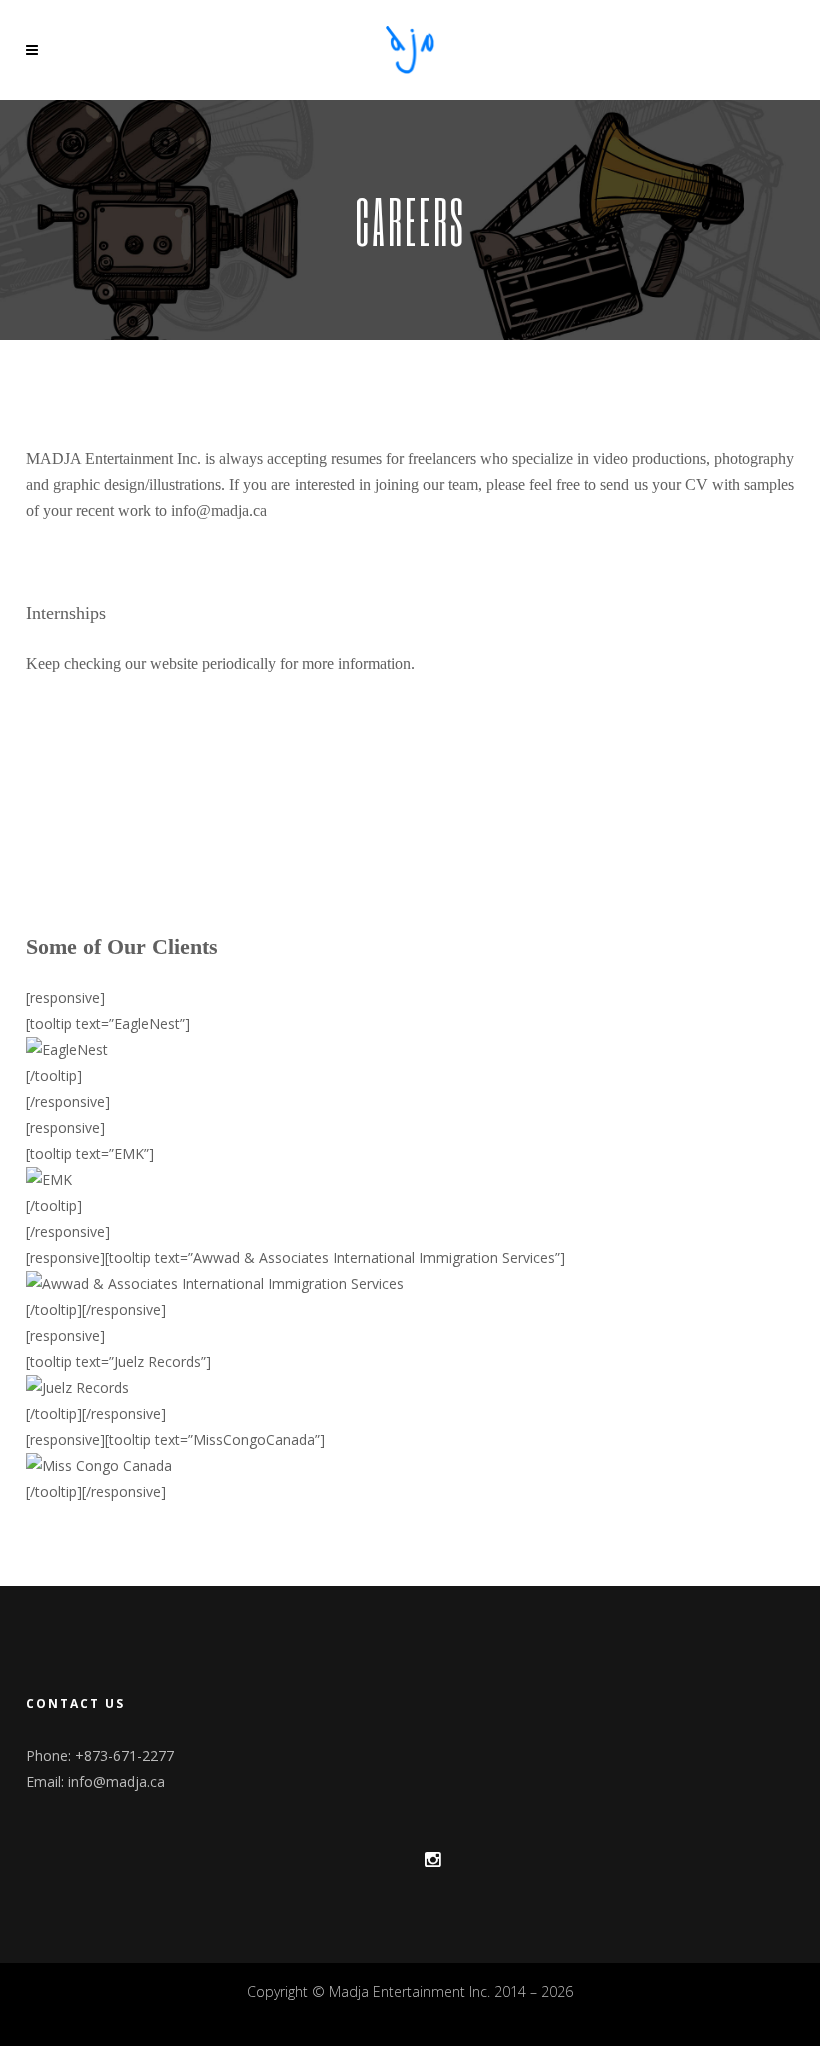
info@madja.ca (116, 1781)
